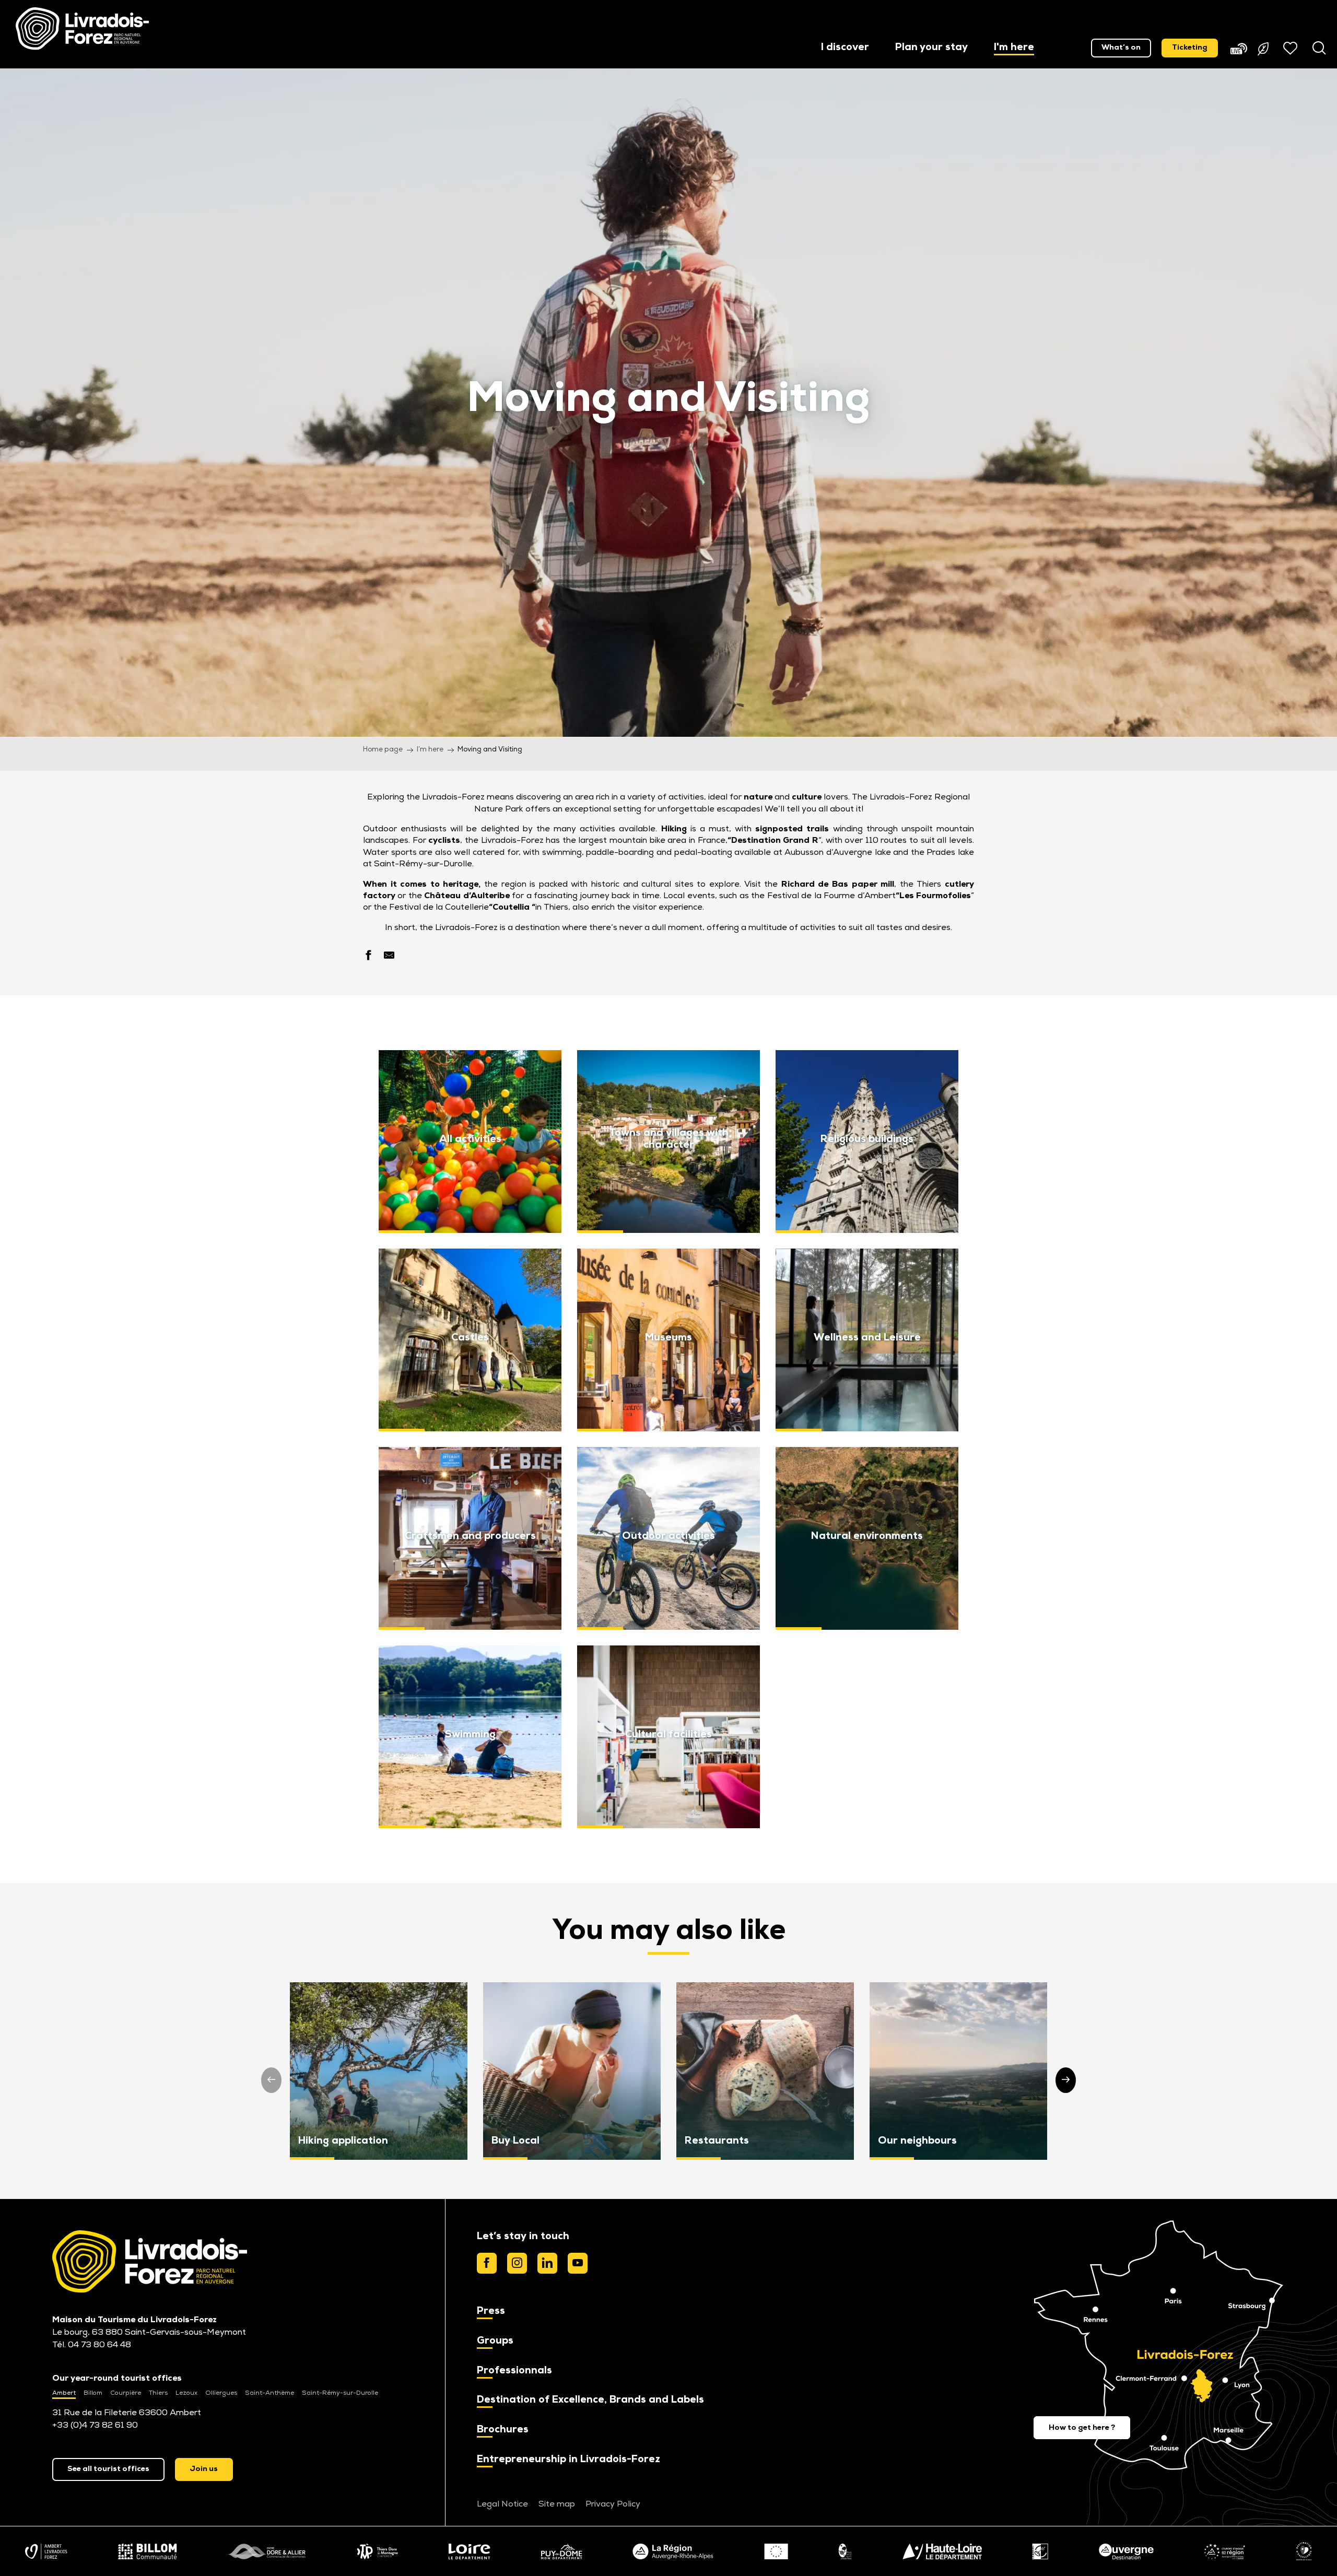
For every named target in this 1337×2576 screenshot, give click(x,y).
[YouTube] (578, 2263)
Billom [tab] (93, 2393)
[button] (845, 48)
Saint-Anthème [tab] (269, 2393)
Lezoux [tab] (186, 2393)
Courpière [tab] (126, 2393)
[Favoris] (1292, 48)
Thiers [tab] (158, 2393)
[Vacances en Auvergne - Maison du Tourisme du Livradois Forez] (82, 29)
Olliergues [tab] (221, 2393)
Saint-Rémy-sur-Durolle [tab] (340, 2393)
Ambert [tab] (64, 2393)
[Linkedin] (547, 2263)
